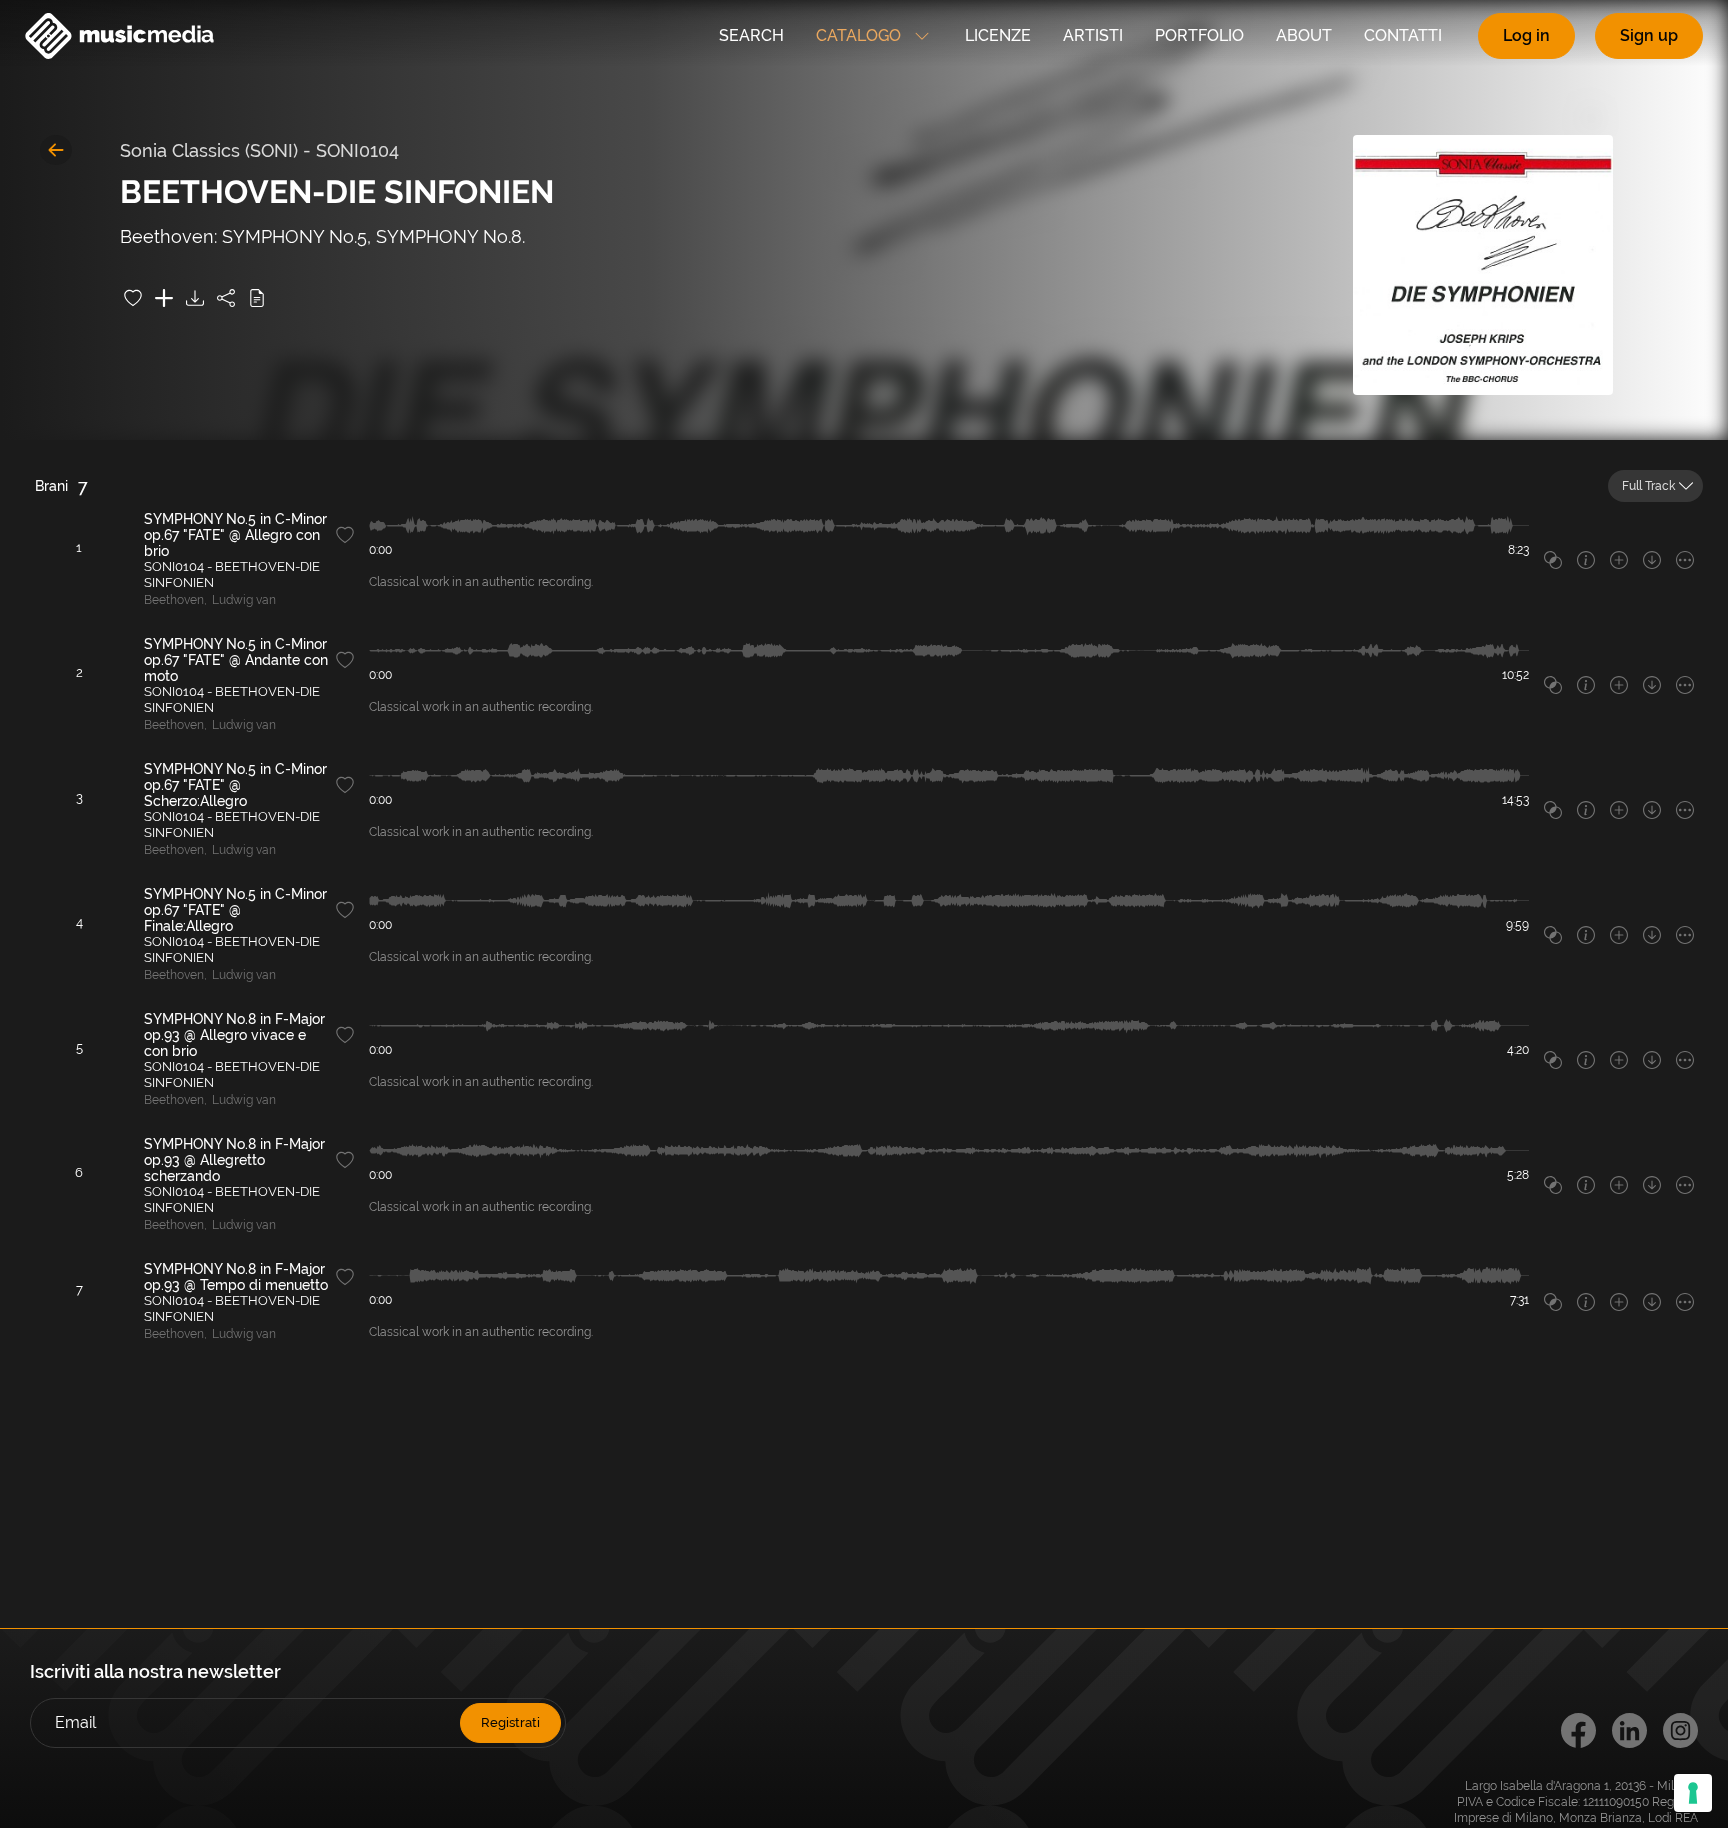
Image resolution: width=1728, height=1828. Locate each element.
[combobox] (1655, 486)
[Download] (195, 298)
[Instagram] (1680, 1730)
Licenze (998, 35)
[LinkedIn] (1629, 1730)
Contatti (1403, 35)
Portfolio (1199, 35)
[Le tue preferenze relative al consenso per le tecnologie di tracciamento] (1693, 1793)
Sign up (1649, 35)
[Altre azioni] (1685, 560)
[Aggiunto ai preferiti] (133, 298)
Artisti (1093, 35)
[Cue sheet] (257, 298)
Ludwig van (244, 600)
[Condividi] (226, 298)
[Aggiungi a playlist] (164, 298)
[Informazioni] (1586, 560)
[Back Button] (56, 150)
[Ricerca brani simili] (1553, 560)
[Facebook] (1578, 1730)
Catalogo (858, 35)
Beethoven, (175, 600)
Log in (1526, 35)
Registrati (510, 1722)
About (1304, 35)
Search (751, 35)
